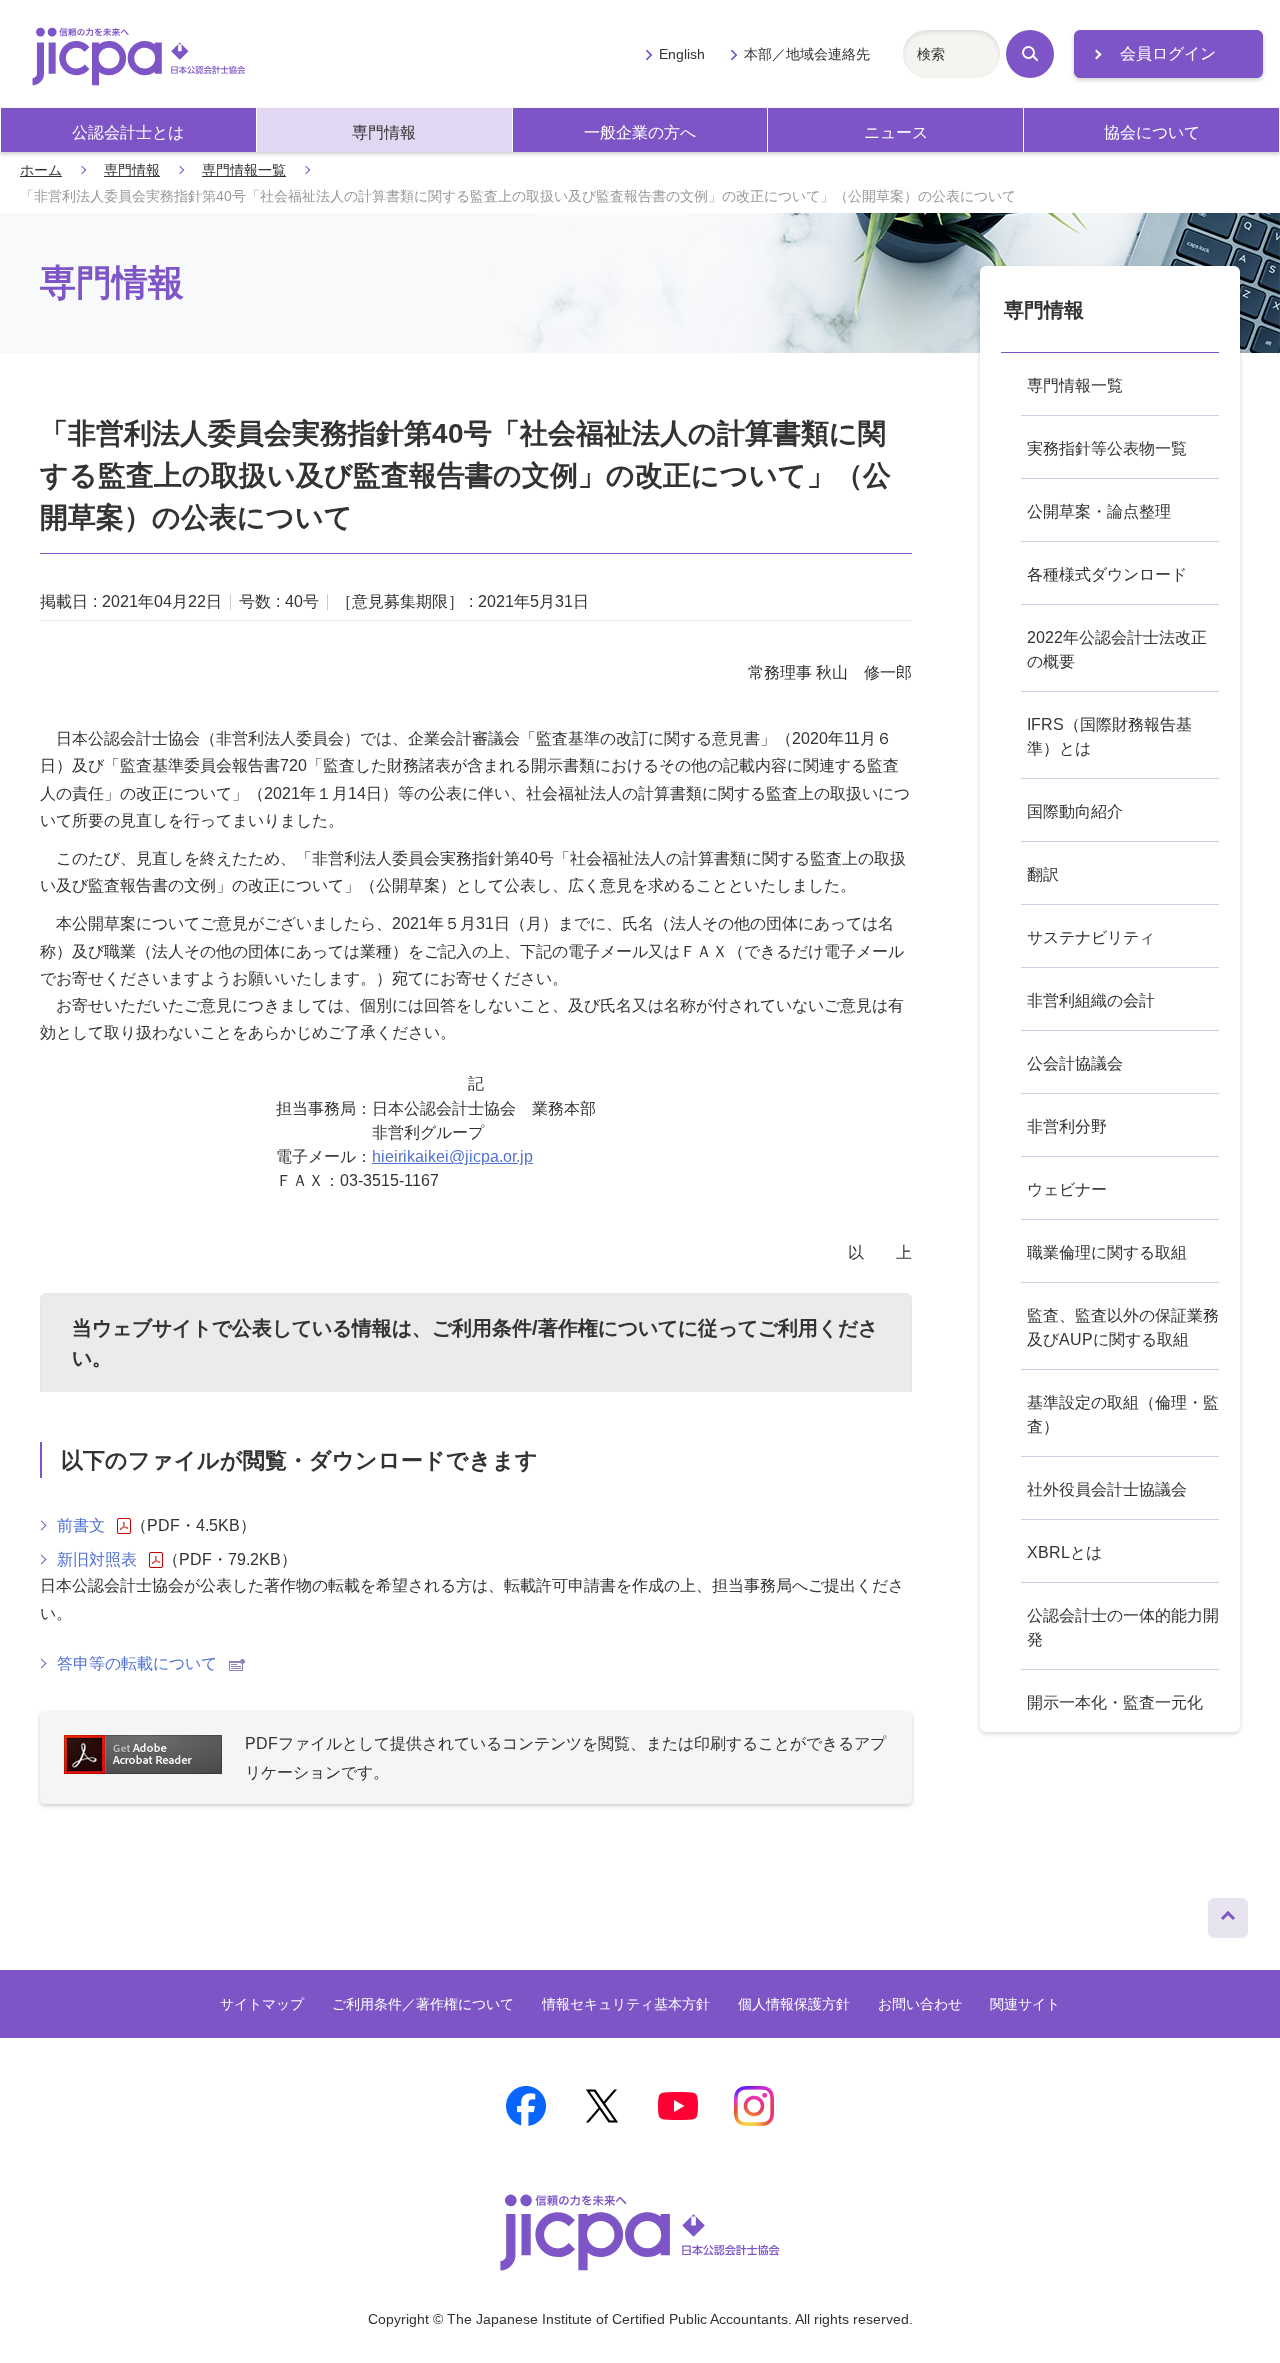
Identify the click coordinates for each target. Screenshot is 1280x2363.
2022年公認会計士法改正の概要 (1117, 649)
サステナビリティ (1091, 937)
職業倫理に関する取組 (1107, 1252)
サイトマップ (262, 2004)
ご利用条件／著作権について (423, 2004)
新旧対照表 (97, 1559)
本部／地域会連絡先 (807, 54)
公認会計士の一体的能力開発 (1123, 1627)
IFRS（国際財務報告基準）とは (1109, 736)
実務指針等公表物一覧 (1107, 448)
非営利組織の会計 (1091, 1000)
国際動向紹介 (1075, 811)
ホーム (41, 170)
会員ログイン (1168, 53)
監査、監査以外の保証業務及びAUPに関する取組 (1123, 1327)
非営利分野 (1067, 1126)
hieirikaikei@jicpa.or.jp (452, 1156)
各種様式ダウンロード (1107, 574)
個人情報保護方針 (794, 2004)
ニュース (896, 132)
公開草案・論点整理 (1099, 511)
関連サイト (1025, 2004)
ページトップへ (1228, 1913)
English (681, 54)
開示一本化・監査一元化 (1115, 1702)
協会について (1152, 132)
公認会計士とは (128, 132)
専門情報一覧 (244, 170)
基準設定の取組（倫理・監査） (1123, 1414)
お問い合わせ (920, 2004)
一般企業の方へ (640, 132)
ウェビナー (1067, 1189)
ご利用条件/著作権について (555, 1328)
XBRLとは (1064, 1552)
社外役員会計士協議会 (1107, 1489)
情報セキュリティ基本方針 (626, 2004)
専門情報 (384, 132)
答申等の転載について (137, 1663)
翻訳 (1043, 874)
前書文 (81, 1525)
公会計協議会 (1075, 1063)
